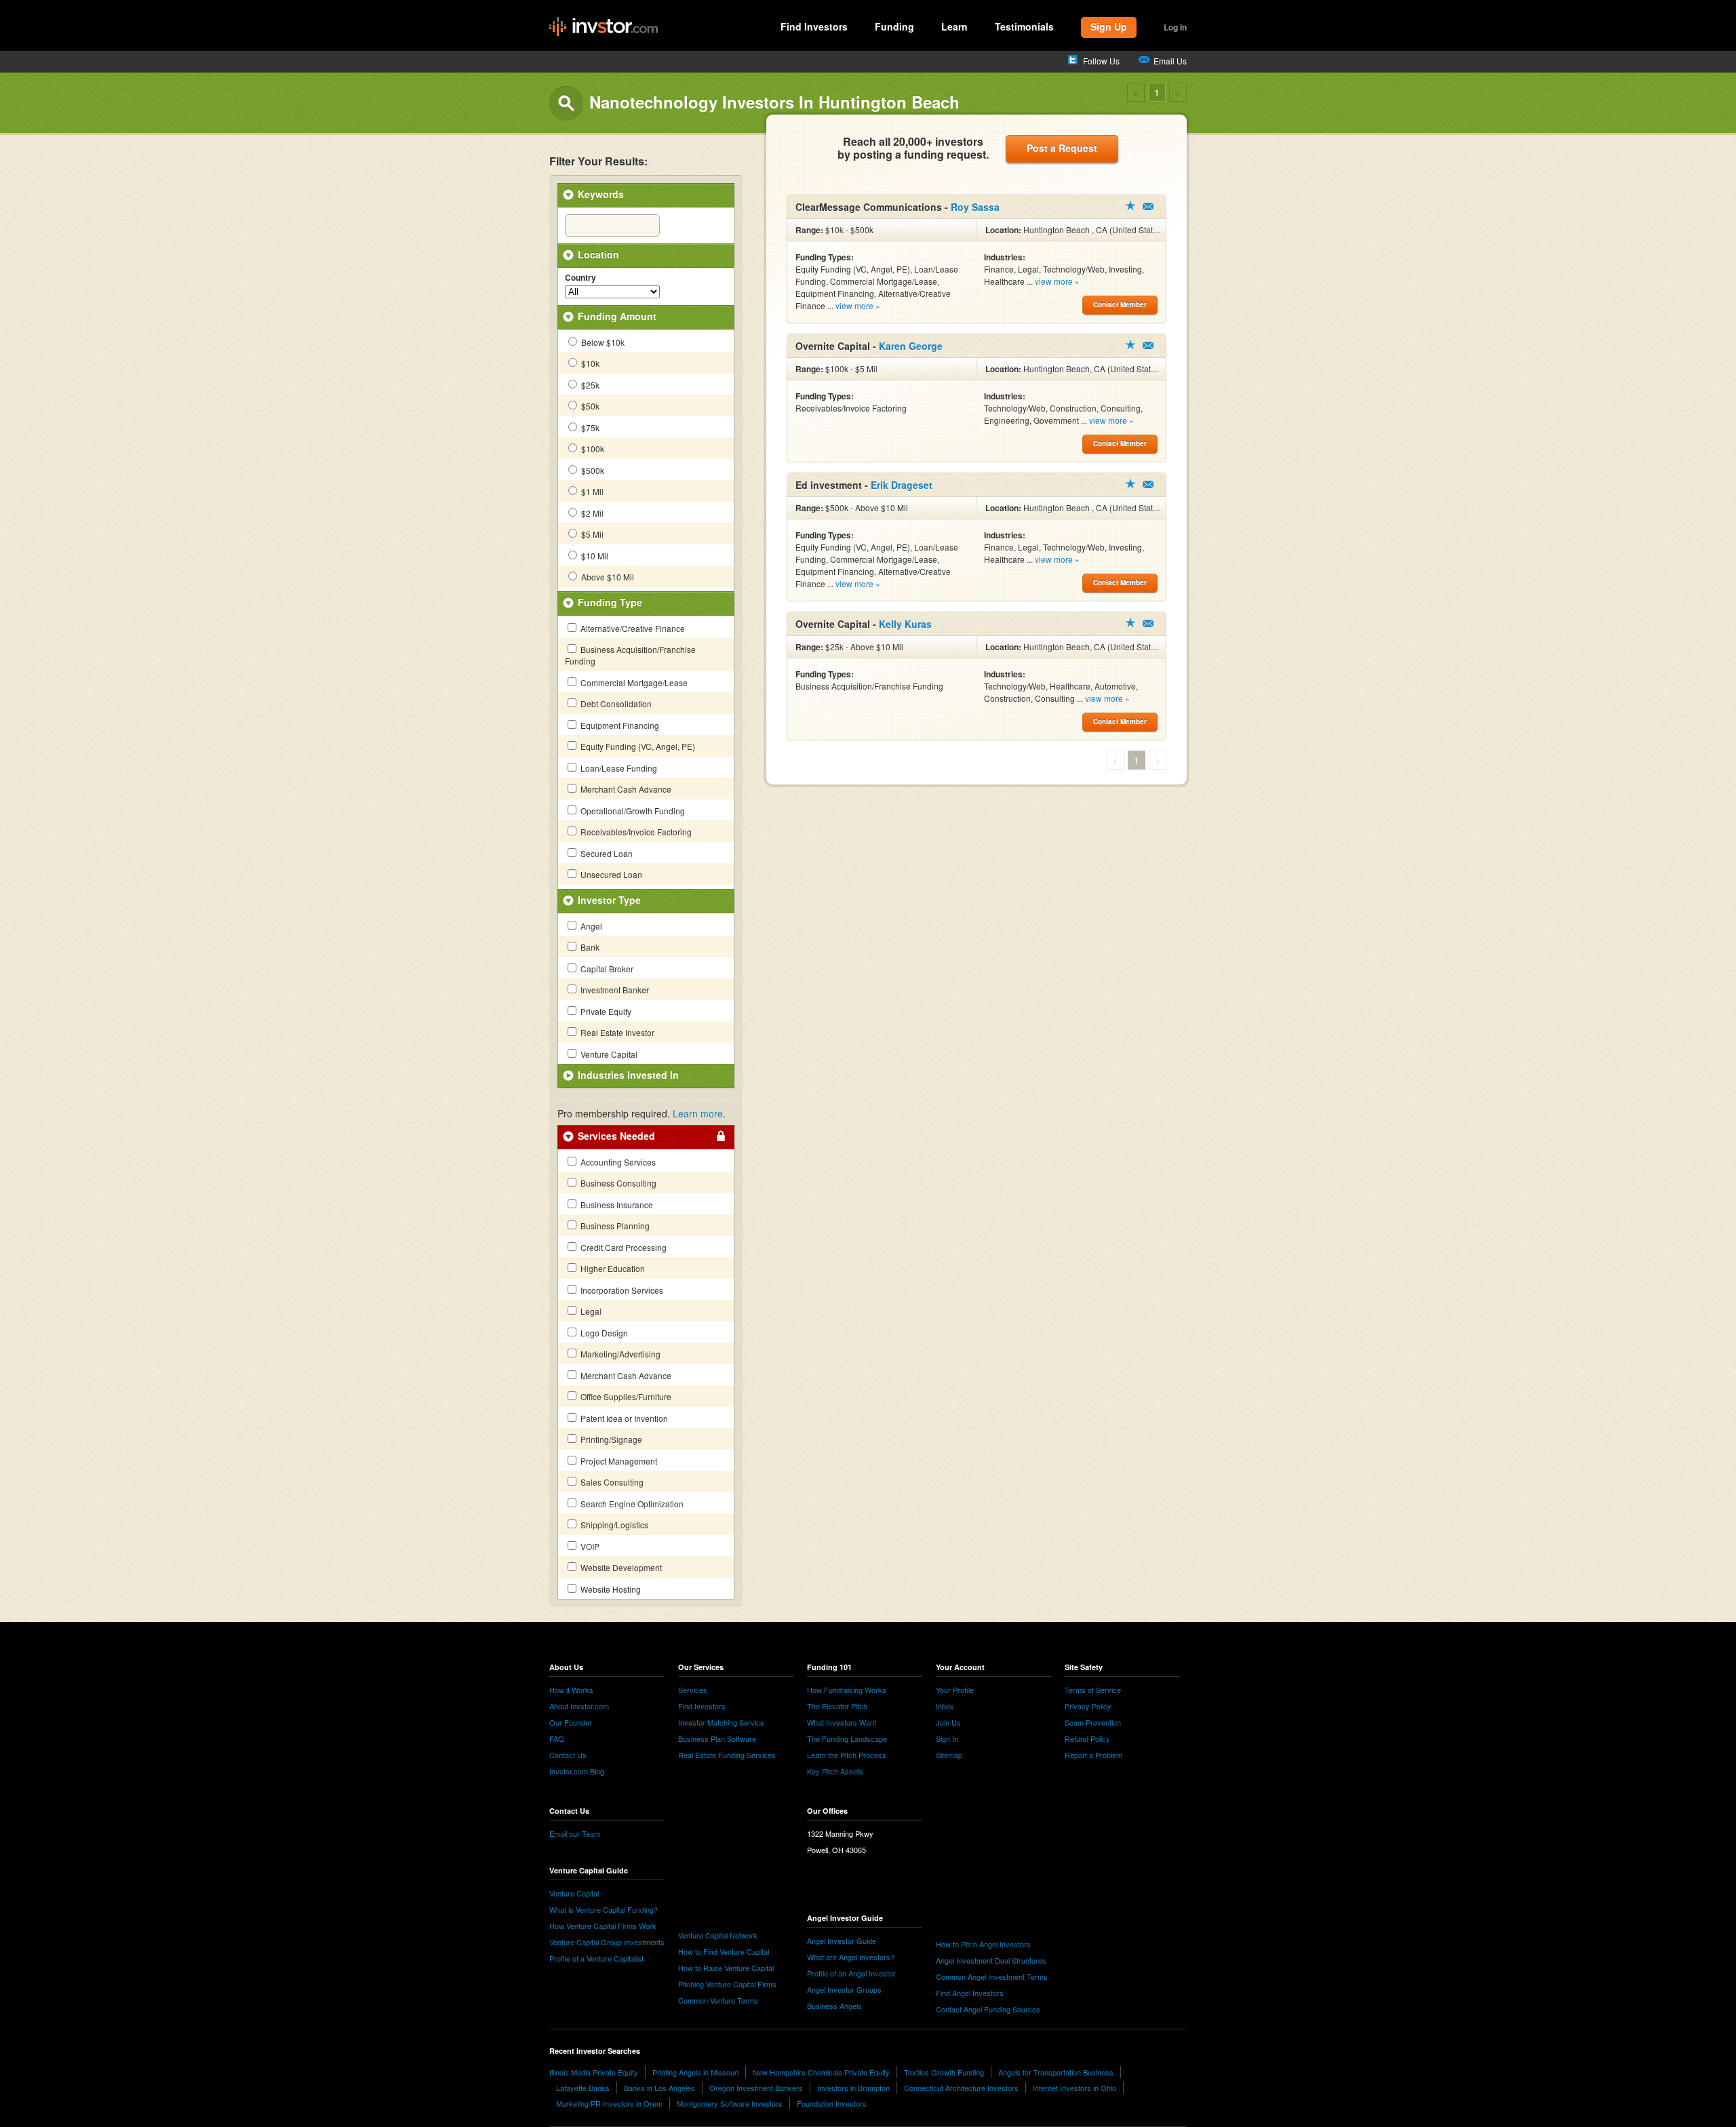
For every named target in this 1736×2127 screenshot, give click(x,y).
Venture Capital (608, 1054)
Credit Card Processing (623, 1247)
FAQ (557, 1738)
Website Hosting (610, 1589)
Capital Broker (606, 969)
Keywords (601, 194)
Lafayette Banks (583, 2088)
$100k (592, 449)
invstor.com (604, 27)
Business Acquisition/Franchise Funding (630, 655)
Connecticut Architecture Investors (961, 2088)
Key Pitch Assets (835, 1771)
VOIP (589, 1546)
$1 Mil (591, 491)
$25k (589, 385)
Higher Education (612, 1268)
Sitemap (949, 1755)
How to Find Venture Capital (724, 1951)
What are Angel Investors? (851, 1957)
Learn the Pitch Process (847, 1755)
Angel (590, 926)
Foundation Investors (832, 2103)
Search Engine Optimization (631, 1504)
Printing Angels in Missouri (695, 2072)
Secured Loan (606, 853)
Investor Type (609, 900)
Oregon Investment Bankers (756, 2088)
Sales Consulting (611, 1482)
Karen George (911, 346)
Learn (954, 26)
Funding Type (610, 602)
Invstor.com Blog (577, 1771)
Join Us (948, 1722)
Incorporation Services (621, 1290)
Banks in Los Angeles (659, 2088)
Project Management (618, 1461)
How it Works (571, 1690)
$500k (592, 470)
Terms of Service (1093, 1690)
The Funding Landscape (847, 1738)
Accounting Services (617, 1162)
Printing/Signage (610, 1439)
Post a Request (1062, 148)
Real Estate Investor (616, 1032)
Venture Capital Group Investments (607, 1942)
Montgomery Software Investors (730, 2103)
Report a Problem (1093, 1755)
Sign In (947, 1738)
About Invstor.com (579, 1706)
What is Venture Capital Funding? (604, 1909)
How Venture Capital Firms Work (603, 1926)
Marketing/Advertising (619, 1354)
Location (598, 254)
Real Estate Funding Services (727, 1755)
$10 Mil (594, 556)
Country (580, 278)
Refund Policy (1087, 1738)
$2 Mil (591, 513)
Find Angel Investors (970, 1993)
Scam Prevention (1093, 1722)
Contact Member (1148, 206)
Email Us (1170, 61)
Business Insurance (616, 1205)
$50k (589, 406)
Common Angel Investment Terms (992, 1976)
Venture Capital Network (718, 1935)
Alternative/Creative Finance (632, 628)
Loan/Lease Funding (618, 768)
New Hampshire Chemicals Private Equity (821, 2072)
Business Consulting (617, 1183)
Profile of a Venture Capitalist (596, 1958)
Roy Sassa (975, 207)
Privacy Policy (1088, 1706)
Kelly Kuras (905, 624)
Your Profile (955, 1690)
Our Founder (571, 1722)
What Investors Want (842, 1722)
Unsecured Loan (610, 874)
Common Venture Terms (718, 2000)
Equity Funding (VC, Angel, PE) (637, 746)
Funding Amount (617, 316)
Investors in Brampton (853, 2088)
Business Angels (834, 2006)
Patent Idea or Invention (623, 1418)
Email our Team (575, 1833)
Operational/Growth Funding (632, 811)
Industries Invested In (628, 1075)
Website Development (620, 1567)
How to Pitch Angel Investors (983, 1944)
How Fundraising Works (847, 1690)
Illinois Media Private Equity (594, 2072)
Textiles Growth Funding (944, 2072)
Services (693, 1690)
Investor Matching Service (721, 1722)
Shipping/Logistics (613, 1525)
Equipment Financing (619, 725)
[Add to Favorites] (1130, 205)
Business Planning (614, 1226)
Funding (894, 26)
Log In (1175, 27)
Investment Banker (614, 990)
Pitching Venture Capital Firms (727, 1984)
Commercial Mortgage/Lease (633, 682)
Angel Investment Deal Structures (991, 1960)
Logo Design (603, 1333)
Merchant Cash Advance (625, 789)
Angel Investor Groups (844, 1989)
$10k (589, 363)
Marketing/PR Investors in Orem (609, 2103)
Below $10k (602, 342)
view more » (858, 305)
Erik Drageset (902, 485)
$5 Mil (591, 534)
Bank (589, 947)
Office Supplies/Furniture (625, 1396)
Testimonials (1024, 26)
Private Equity (605, 1011)
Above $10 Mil (607, 577)
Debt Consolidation (615, 703)
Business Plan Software (717, 1738)
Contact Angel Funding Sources (988, 2009)
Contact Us (568, 1755)
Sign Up (1109, 26)
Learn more (698, 1113)
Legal (590, 1311)
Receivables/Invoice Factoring (635, 832)
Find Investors (814, 26)
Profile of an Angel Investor (851, 1973)
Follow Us (1101, 61)
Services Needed (616, 1136)
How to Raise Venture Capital (726, 1968)
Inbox (945, 1706)
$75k (589, 428)
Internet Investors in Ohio (1074, 2088)
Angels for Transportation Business (1056, 2072)
